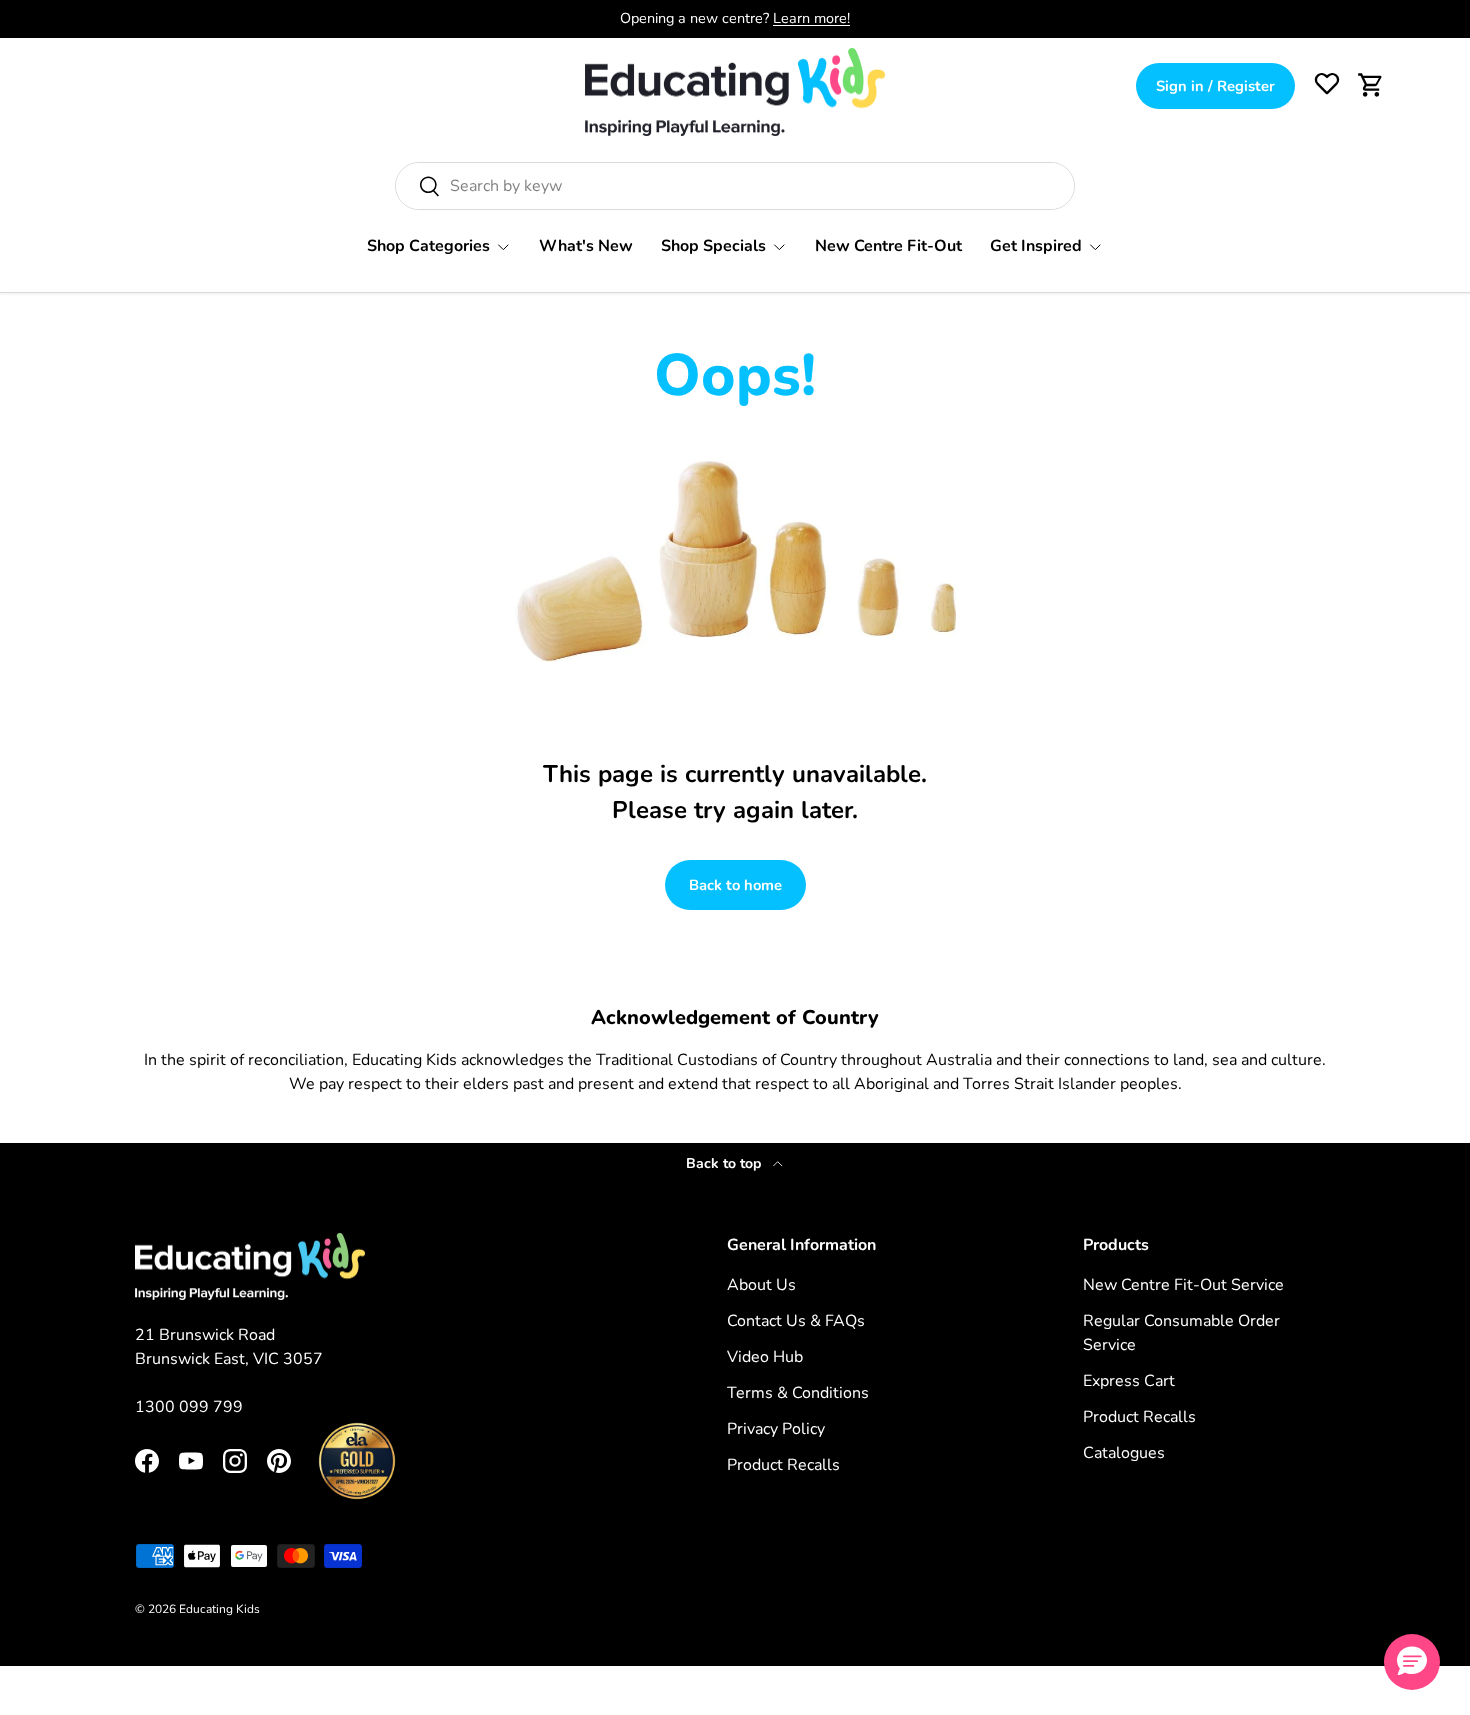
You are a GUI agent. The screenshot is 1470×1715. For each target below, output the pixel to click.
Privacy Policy (776, 1429)
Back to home (735, 885)
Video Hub (765, 1357)
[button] (1371, 85)
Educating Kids (219, 1609)
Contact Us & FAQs (796, 1321)
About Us (761, 1285)
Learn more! (811, 18)
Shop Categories (428, 246)
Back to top (725, 1163)
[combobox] (735, 186)
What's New (586, 246)
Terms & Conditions (798, 1393)
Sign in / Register (1215, 86)
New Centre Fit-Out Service (1183, 1285)
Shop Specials (713, 246)
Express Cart (1129, 1381)
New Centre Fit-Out (888, 246)
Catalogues (1124, 1453)
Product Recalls (783, 1465)
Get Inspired (1036, 246)
